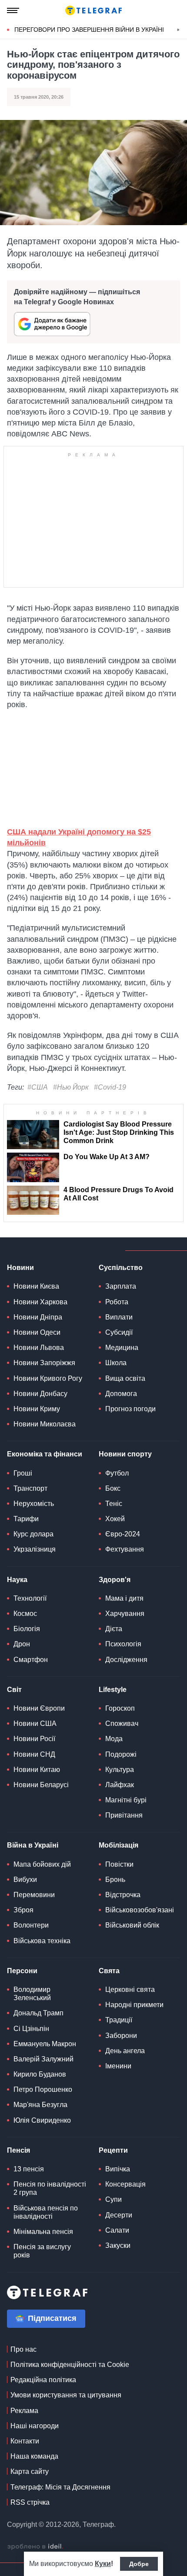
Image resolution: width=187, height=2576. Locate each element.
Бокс (113, 1488)
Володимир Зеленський (32, 1994)
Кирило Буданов (40, 2074)
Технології (30, 1598)
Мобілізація (119, 1845)
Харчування (125, 1614)
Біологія (27, 1629)
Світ (14, 1690)
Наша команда (34, 2456)
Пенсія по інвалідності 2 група (50, 2188)
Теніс (114, 1504)
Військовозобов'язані (140, 1910)
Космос (25, 1614)
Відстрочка (123, 1895)
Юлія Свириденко (42, 2120)
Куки (103, 2564)
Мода (114, 1739)
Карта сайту (30, 2471)
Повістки (119, 1864)
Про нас (23, 2349)
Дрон (22, 1644)
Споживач (122, 1723)
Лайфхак (120, 1785)
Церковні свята (130, 1989)
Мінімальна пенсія (43, 2232)
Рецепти (113, 2150)
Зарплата (121, 1286)
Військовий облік (132, 1925)
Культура (120, 1770)
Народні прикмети (134, 2005)
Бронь (115, 1880)
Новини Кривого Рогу (48, 1378)
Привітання (124, 1815)
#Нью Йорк (71, 1087)
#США (38, 1087)
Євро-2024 (123, 1534)
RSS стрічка (30, 2502)
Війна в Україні (33, 1845)
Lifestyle (113, 1690)
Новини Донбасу (40, 1394)
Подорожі (121, 1754)
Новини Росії (34, 1739)
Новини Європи (39, 1708)
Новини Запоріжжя (44, 1363)
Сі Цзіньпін (31, 2029)
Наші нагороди (35, 2426)
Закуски (118, 2245)
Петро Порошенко (43, 2089)
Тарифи (26, 1519)
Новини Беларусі (41, 1785)
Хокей (115, 1519)
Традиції (119, 2020)
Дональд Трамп (38, 2013)
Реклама (24, 2411)
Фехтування (125, 1549)
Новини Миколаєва (45, 1424)
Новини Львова (39, 1348)
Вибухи (25, 1880)
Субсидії (119, 1332)
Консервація (125, 2184)
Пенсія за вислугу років (42, 2251)
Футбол (117, 1473)
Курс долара (33, 1534)
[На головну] (93, 10)
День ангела (125, 2051)
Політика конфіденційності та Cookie (70, 2365)
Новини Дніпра (38, 1317)
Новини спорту (125, 1454)
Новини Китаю (37, 1770)
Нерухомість (34, 1504)
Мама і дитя (124, 1598)
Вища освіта (125, 1378)
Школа (116, 1363)
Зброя (23, 1910)
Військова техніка (42, 1941)
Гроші (23, 1473)
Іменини (118, 2066)
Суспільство (121, 1268)
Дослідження (126, 1660)
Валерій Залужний (43, 2059)
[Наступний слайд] (178, 30)
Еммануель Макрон (45, 2044)
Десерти (119, 2215)
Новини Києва (36, 1286)
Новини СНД (34, 1754)
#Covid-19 (110, 1087)
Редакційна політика (43, 2380)
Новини (20, 1268)
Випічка (118, 2169)
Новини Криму (37, 1409)
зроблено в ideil (35, 2547)
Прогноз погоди (130, 1409)
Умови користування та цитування (66, 2395)
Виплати (119, 1317)
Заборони (121, 2036)
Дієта (114, 1629)
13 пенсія (29, 2169)
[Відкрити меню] (13, 10)
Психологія (123, 1644)
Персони (22, 1971)
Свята (109, 1971)
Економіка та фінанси (45, 1454)
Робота (117, 1302)
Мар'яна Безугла (40, 2105)
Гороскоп (120, 1708)
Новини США (35, 1723)
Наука (17, 1580)
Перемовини (34, 1895)
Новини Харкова (40, 1302)
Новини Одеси (37, 1332)
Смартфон (31, 1660)
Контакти (25, 2441)
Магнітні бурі (126, 1800)
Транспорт (30, 1488)
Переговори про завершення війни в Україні (89, 30)
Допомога (121, 1394)
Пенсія (18, 2150)
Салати (117, 2230)
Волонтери (31, 1925)
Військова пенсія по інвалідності (46, 2212)
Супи (114, 2199)
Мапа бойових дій (42, 1864)
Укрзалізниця (35, 1549)
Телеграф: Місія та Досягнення (60, 2487)
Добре (139, 2564)
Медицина (122, 1348)
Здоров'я (115, 1580)
